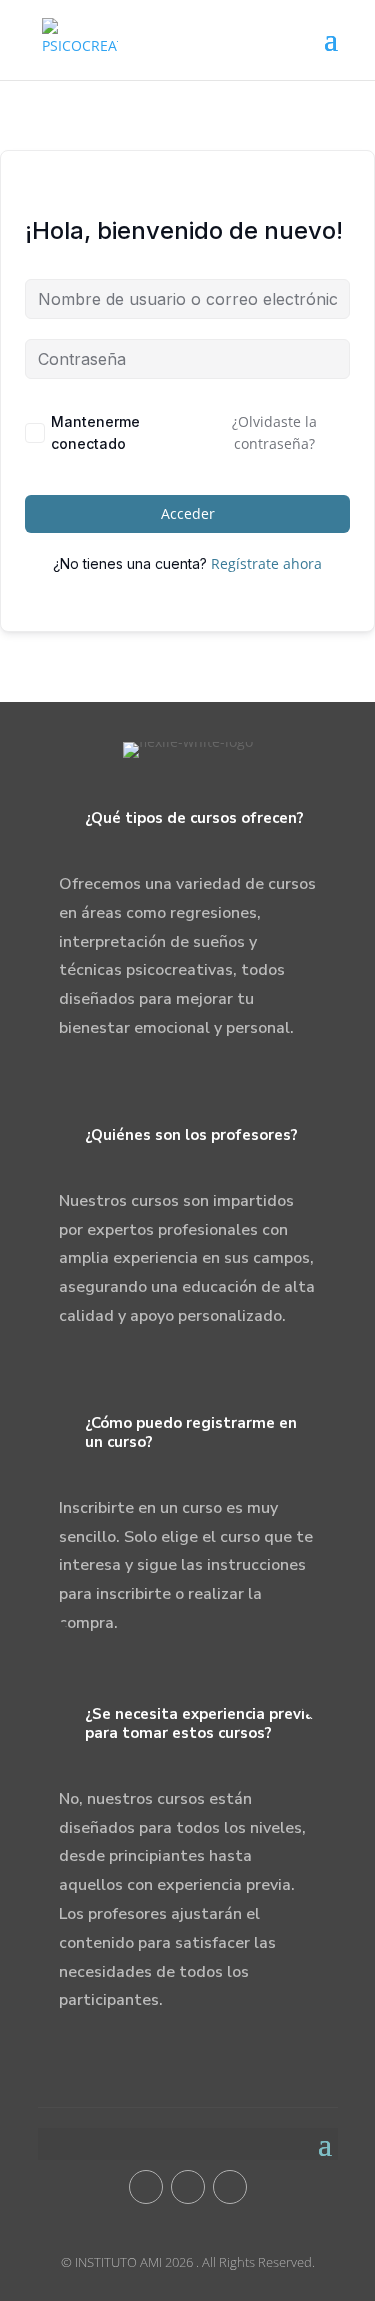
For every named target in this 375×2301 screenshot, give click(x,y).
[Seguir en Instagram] (230, 2187)
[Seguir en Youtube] (188, 2187)
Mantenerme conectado (95, 432)
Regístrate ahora (266, 563)
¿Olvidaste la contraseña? (274, 432)
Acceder (188, 513)
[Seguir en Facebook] (146, 2187)
